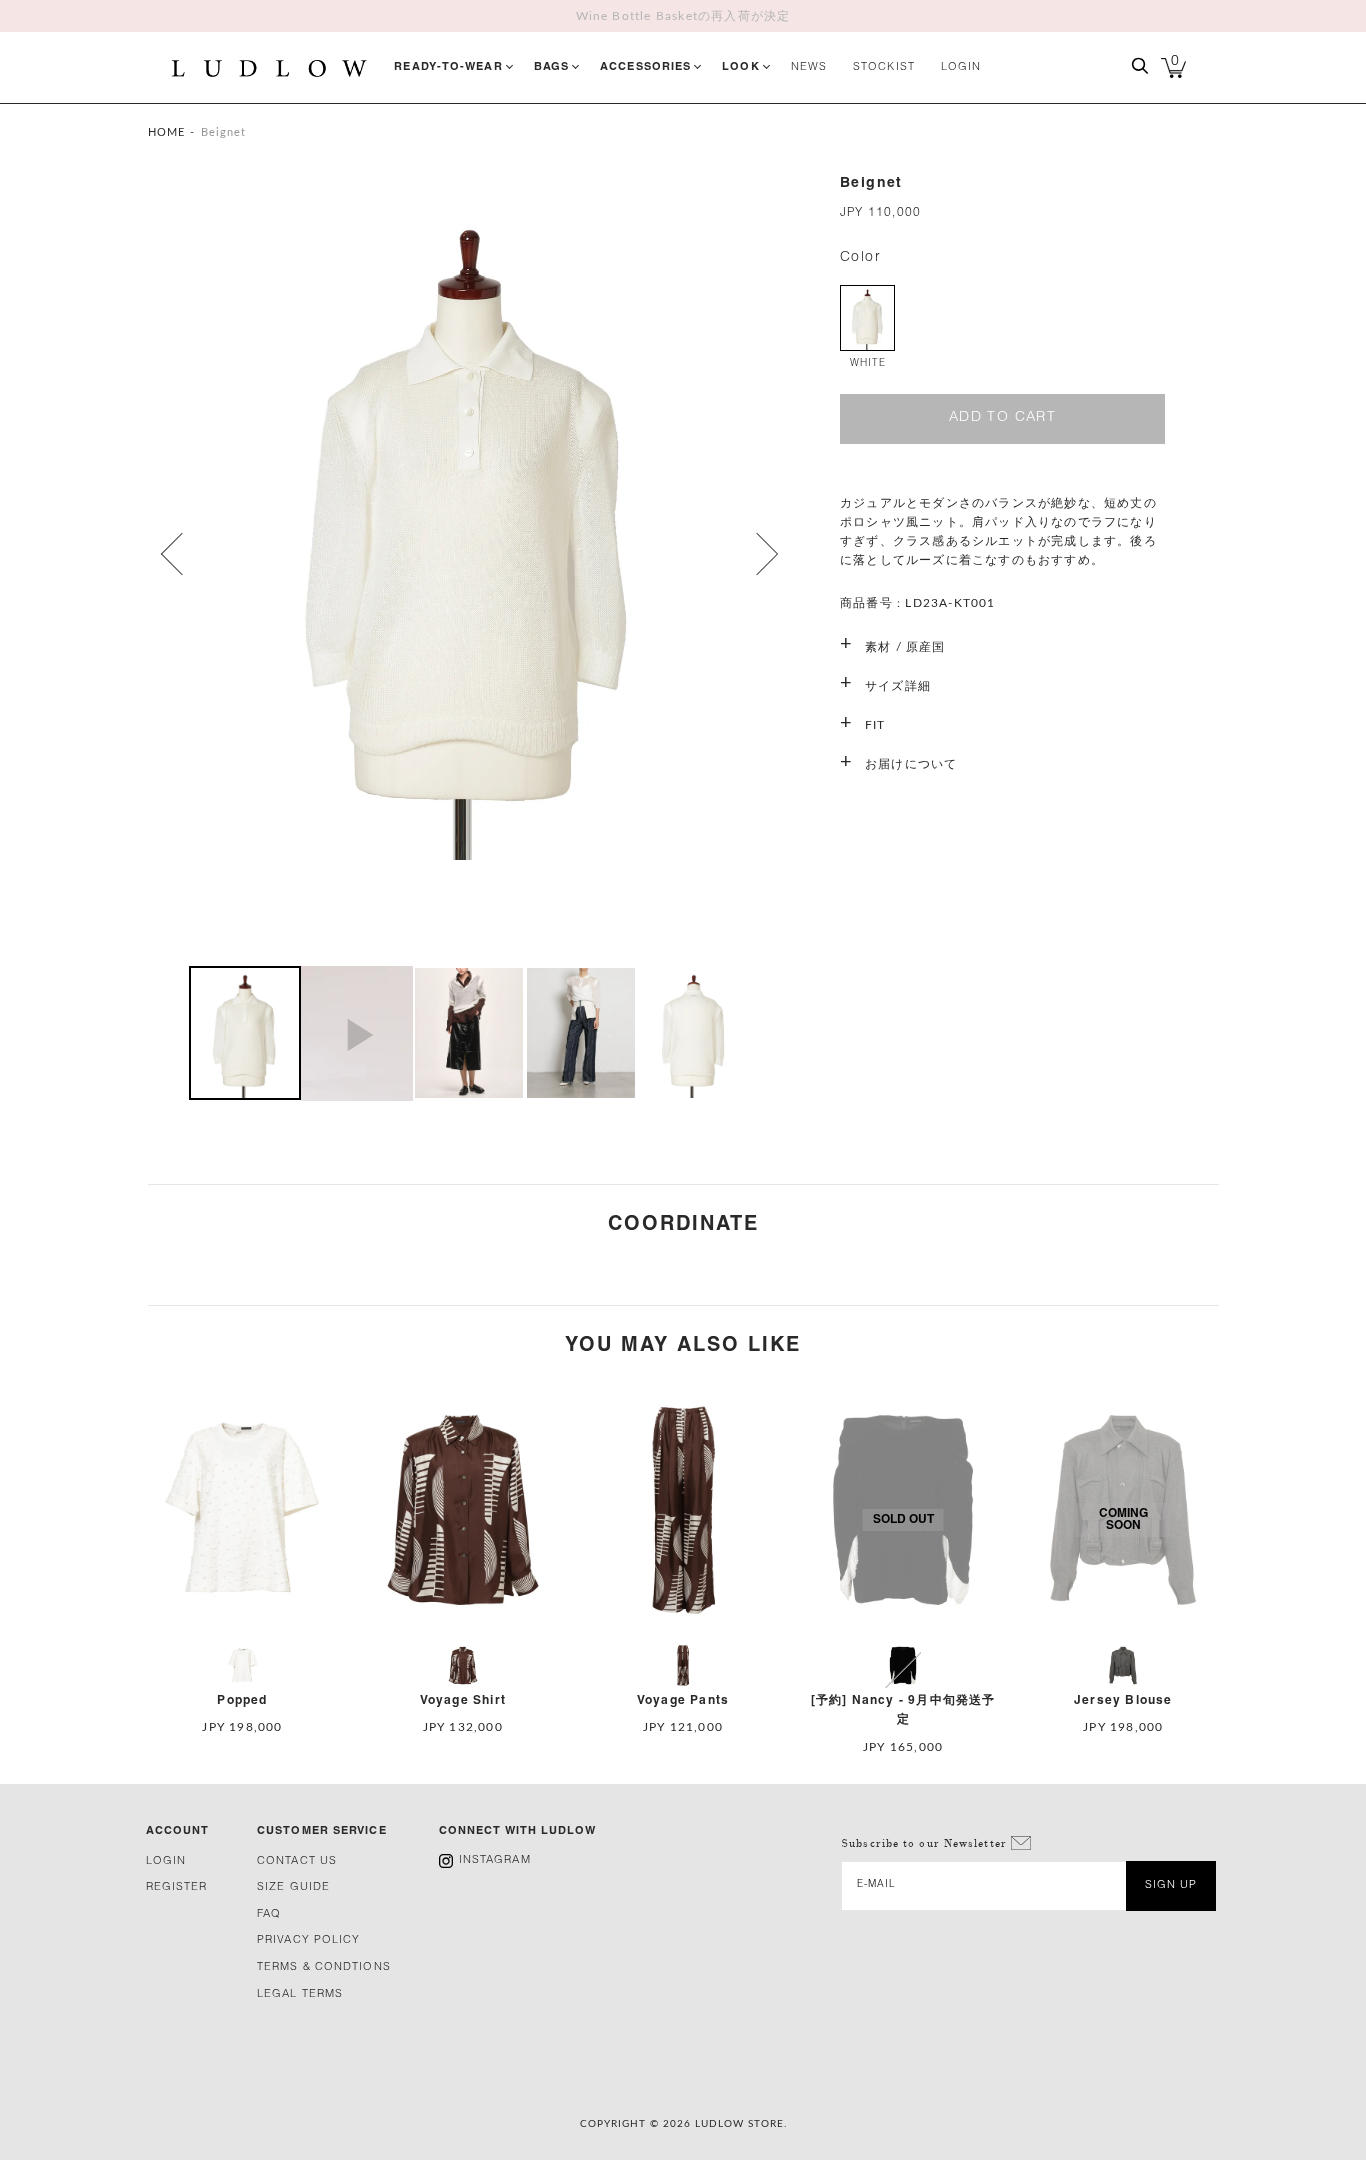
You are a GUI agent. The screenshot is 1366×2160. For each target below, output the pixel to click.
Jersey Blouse (1123, 1700)
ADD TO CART (1002, 418)
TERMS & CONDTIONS (324, 1967)
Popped (242, 1700)
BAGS (551, 67)
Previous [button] (174, 554)
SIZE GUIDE (293, 1887)
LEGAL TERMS (300, 1994)
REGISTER (177, 1887)
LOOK (740, 67)
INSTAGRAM (495, 1860)
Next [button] (749, 554)
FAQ (269, 1914)
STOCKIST (884, 67)
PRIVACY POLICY (308, 1940)
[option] (469, 551)
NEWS (809, 67)
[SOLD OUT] (903, 1636)
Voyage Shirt (463, 1700)
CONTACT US (297, 1861)
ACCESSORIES (645, 67)
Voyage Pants (683, 1700)
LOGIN (961, 67)
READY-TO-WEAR (448, 67)
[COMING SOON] (1123, 1636)
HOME (166, 132)
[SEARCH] (1140, 73)
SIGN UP (1171, 1885)
